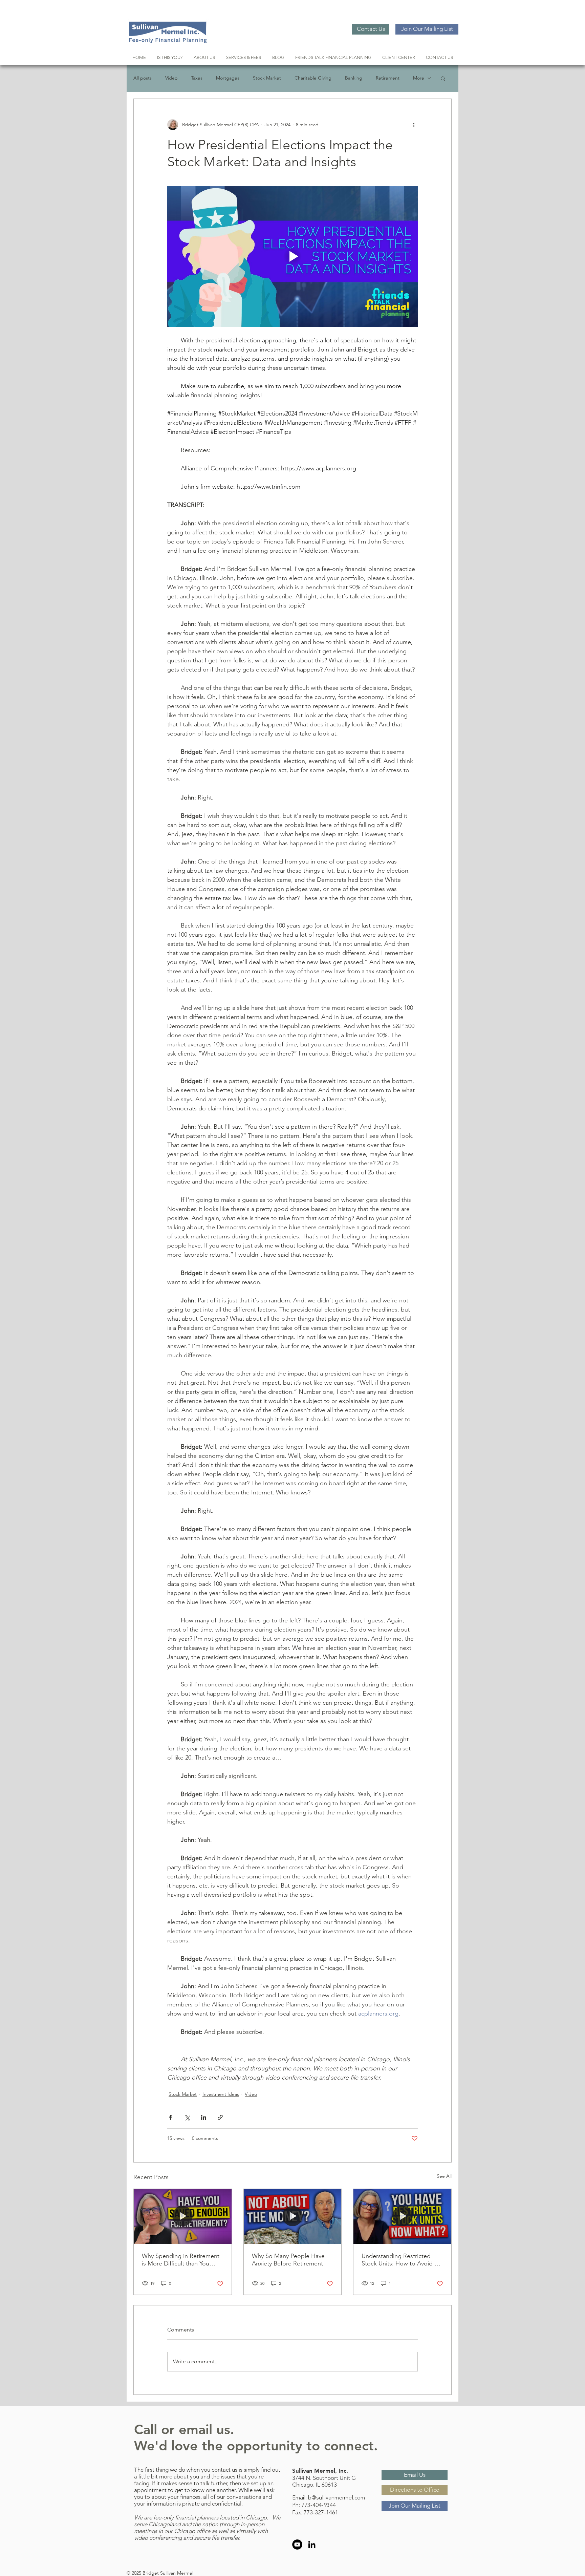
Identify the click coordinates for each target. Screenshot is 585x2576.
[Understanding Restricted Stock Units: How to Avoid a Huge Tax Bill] (402, 2216)
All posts (143, 78)
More (419, 78)
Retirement (388, 78)
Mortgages (228, 78)
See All (444, 2176)
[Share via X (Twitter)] (187, 2117)
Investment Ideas (221, 2094)
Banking (354, 78)
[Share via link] (220, 2117)
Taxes (197, 78)
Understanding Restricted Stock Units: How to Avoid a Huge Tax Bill (399, 2260)
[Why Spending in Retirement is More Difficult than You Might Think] (183, 2216)
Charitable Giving (313, 78)
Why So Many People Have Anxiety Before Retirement (288, 2260)
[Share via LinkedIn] (204, 2117)
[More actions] (414, 125)
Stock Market (267, 78)
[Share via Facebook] (170, 2117)
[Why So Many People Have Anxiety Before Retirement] (293, 2216)
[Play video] (292, 256)
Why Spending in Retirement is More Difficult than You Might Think (181, 2260)
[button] (443, 78)
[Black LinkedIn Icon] (312, 2545)
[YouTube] (297, 2545)
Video (171, 78)
